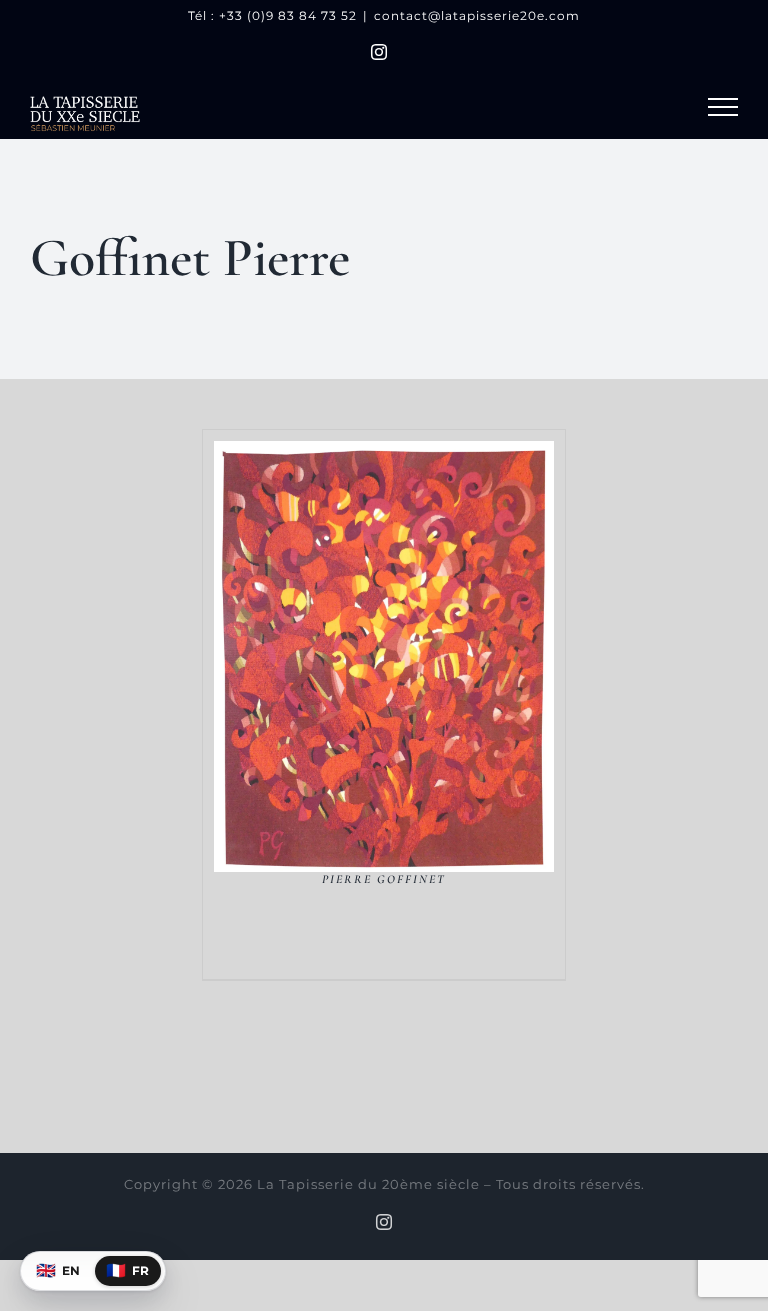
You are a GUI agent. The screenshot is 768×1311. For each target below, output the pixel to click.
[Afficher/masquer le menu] (723, 107)
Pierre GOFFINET (384, 879)
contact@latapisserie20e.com (477, 15)
